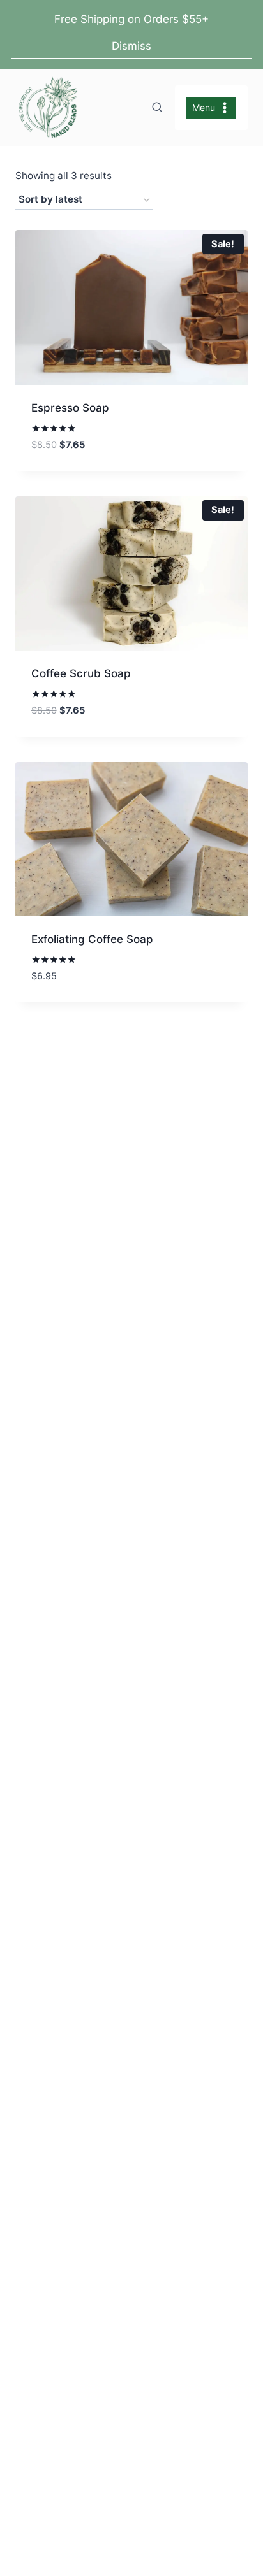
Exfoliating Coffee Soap (92, 939)
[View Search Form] (157, 108)
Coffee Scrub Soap (81, 673)
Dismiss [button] (131, 46)
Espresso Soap (70, 408)
